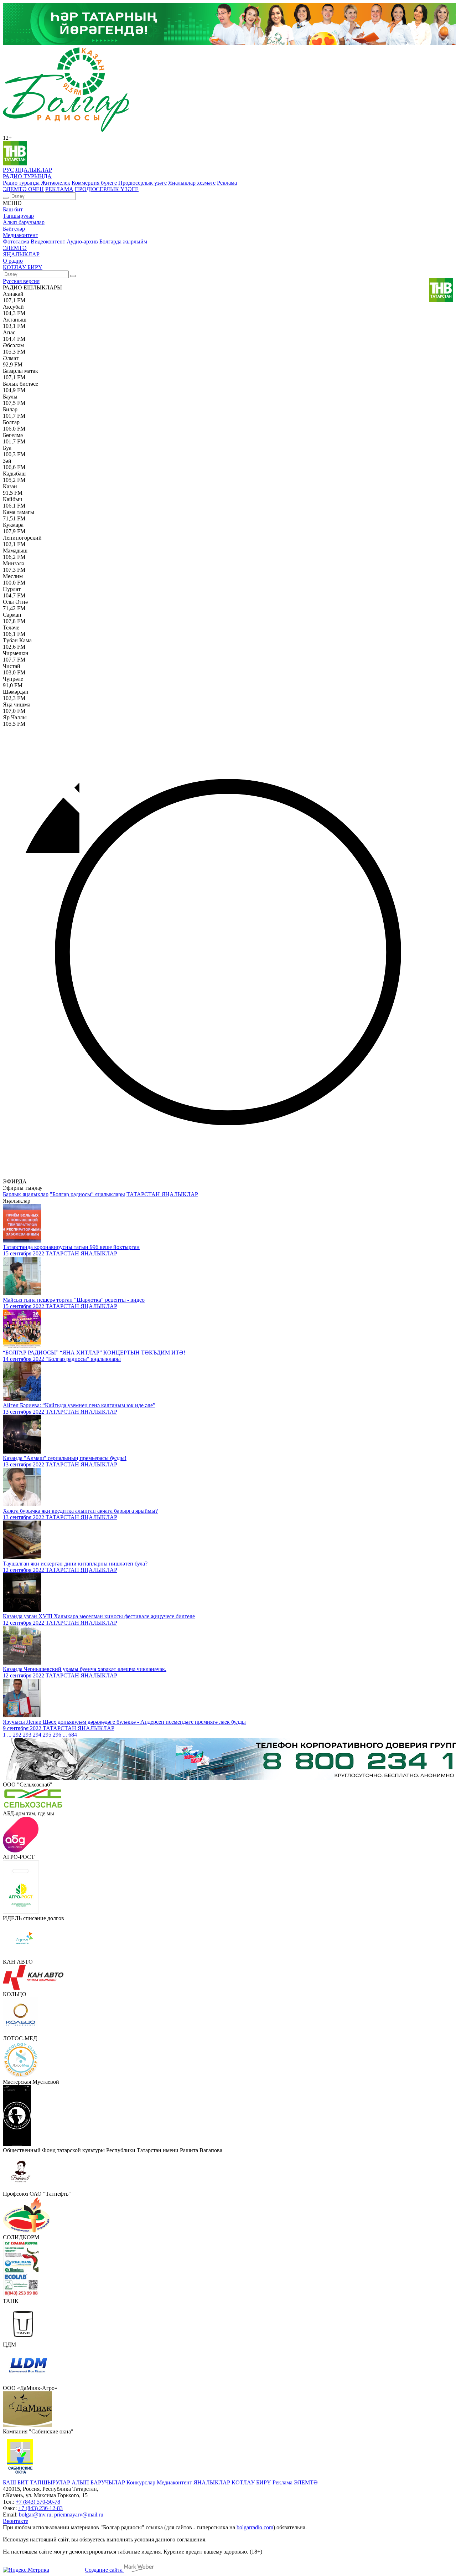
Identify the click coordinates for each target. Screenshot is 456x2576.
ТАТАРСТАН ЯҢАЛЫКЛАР (162, 1194)
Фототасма (16, 241)
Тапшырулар (18, 216)
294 (37, 1735)
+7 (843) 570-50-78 (38, 2502)
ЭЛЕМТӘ (15, 248)
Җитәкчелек (56, 183)
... (9, 1735)
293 (27, 1735)
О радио (13, 261)
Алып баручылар (24, 222)
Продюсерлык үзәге (142, 183)
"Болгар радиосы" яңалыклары (87, 1194)
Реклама (227, 183)
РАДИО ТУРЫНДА (27, 176)
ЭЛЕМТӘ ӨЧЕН (23, 189)
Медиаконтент (20, 235)
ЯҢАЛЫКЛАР (34, 170)
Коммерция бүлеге (94, 183)
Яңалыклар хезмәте (192, 183)
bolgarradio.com (255, 2527)
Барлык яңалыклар (26, 1194)
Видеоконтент (48, 241)
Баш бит (13, 209)
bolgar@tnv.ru (35, 2515)
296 (57, 1735)
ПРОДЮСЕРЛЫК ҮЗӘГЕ (107, 189)
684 (73, 1735)
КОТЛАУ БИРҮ (23, 267)
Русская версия (21, 281)
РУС (8, 170)
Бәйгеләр (14, 229)
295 (47, 1735)
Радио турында (21, 183)
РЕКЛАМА (59, 189)
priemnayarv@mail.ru (79, 2515)
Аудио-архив (82, 241)
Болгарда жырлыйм (123, 241)
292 (17, 1735)
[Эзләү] (6, 198)
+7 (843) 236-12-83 (40, 2508)
